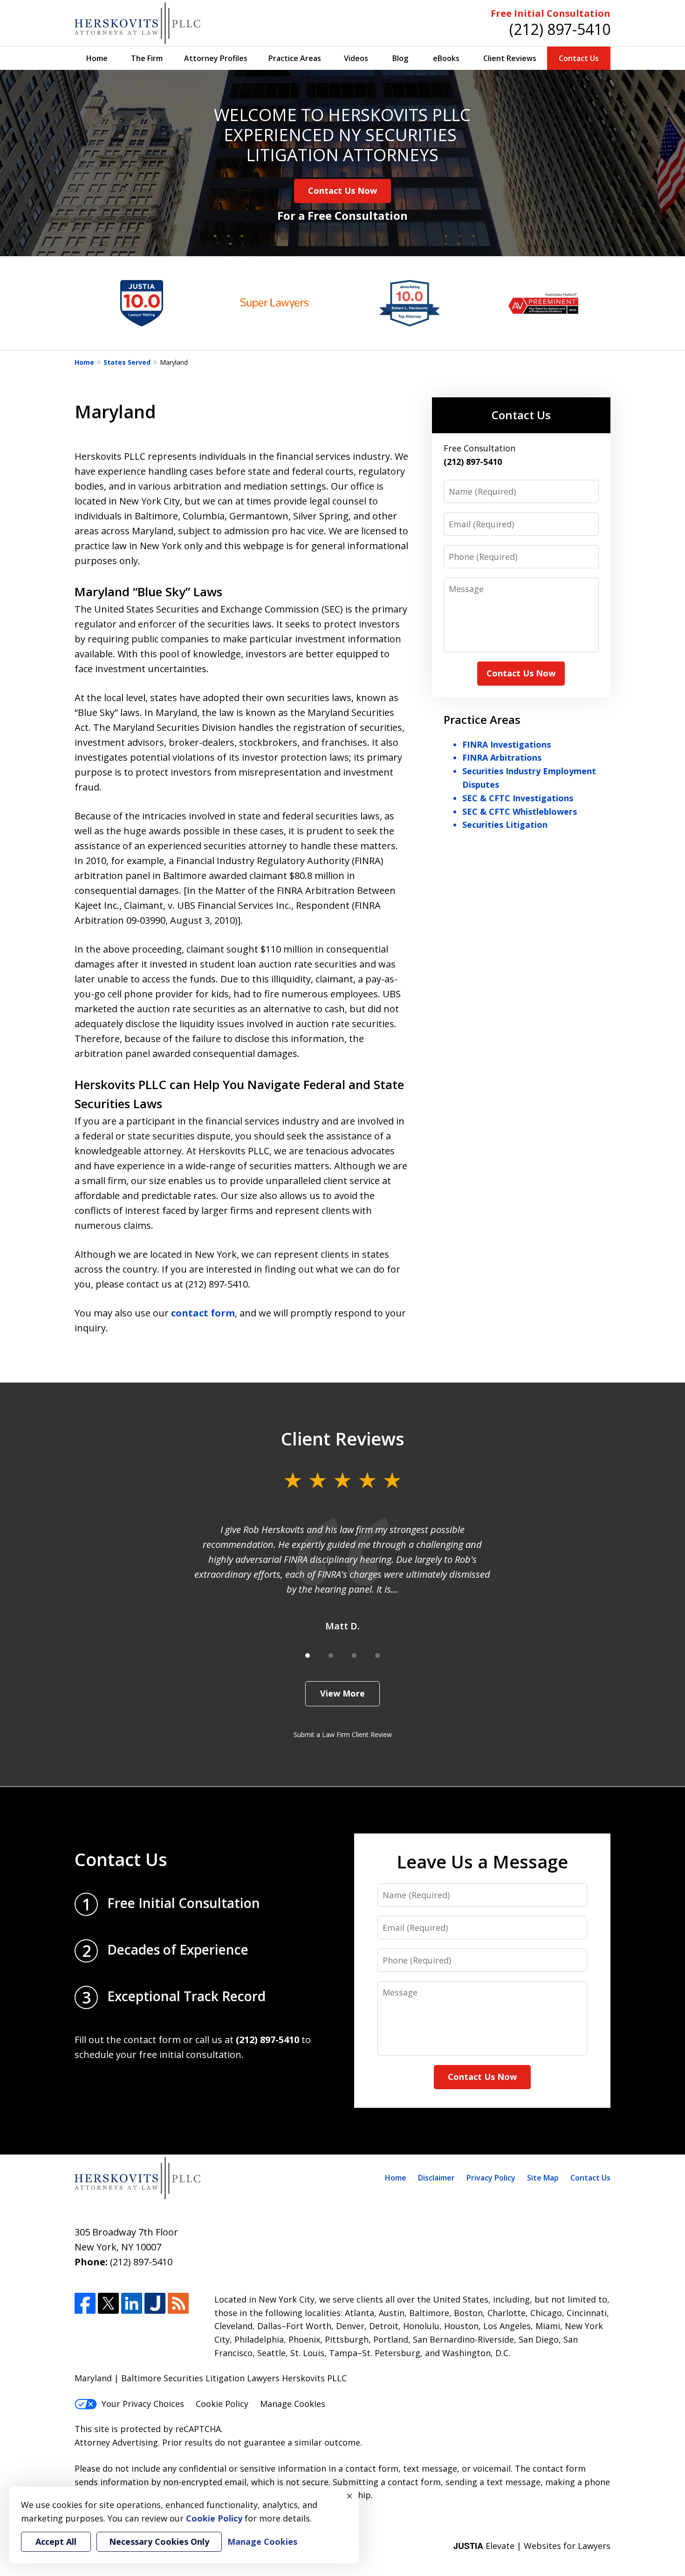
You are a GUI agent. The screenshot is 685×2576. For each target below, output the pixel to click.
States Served (127, 362)
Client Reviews (510, 58)
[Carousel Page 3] (354, 1656)
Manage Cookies (293, 2404)
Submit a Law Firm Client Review (343, 1734)
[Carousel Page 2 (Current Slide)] (331, 1656)
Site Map (543, 2178)
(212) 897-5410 (560, 29)
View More (342, 1693)
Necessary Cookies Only (159, 2542)
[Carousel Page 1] (308, 1656)
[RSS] (178, 2303)
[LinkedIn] (132, 2303)
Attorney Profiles (216, 58)
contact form (203, 1313)
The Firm (147, 58)
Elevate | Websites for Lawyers (532, 2546)
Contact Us (579, 58)
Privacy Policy (491, 2178)
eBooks (446, 58)
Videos (356, 58)
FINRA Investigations (507, 744)
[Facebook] (85, 2303)
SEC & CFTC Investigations (518, 798)
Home (97, 58)
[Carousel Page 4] (377, 1656)
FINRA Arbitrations (502, 757)
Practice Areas (295, 58)
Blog (400, 58)
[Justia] (155, 2303)
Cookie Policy (222, 2404)
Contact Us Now (342, 191)
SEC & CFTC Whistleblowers (520, 811)
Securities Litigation (505, 825)
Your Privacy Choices (143, 2404)
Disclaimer (436, 2178)
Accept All (56, 2542)
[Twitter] (108, 2303)
